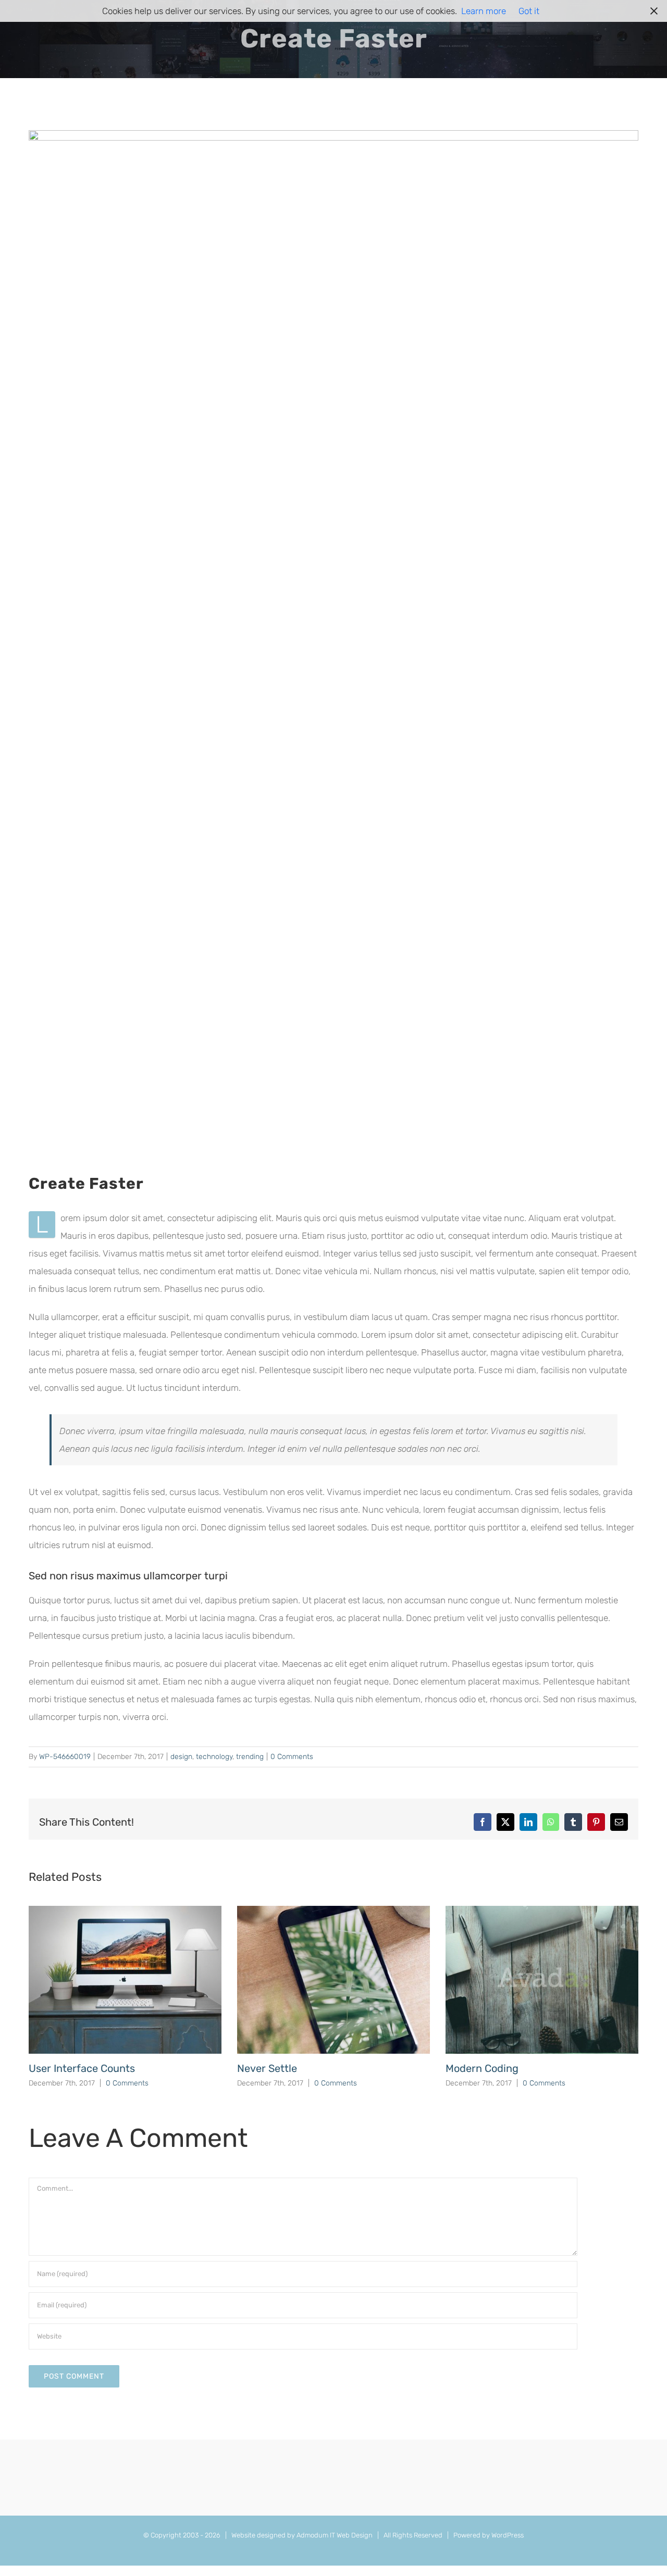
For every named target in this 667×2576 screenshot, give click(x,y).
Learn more (484, 11)
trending (250, 1757)
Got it (529, 11)
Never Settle (267, 2068)
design (181, 1757)
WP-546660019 (65, 1757)
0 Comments (292, 1757)
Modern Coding (482, 2068)
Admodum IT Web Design (335, 2535)
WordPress (508, 2535)
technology (214, 1757)
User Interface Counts (82, 2068)
